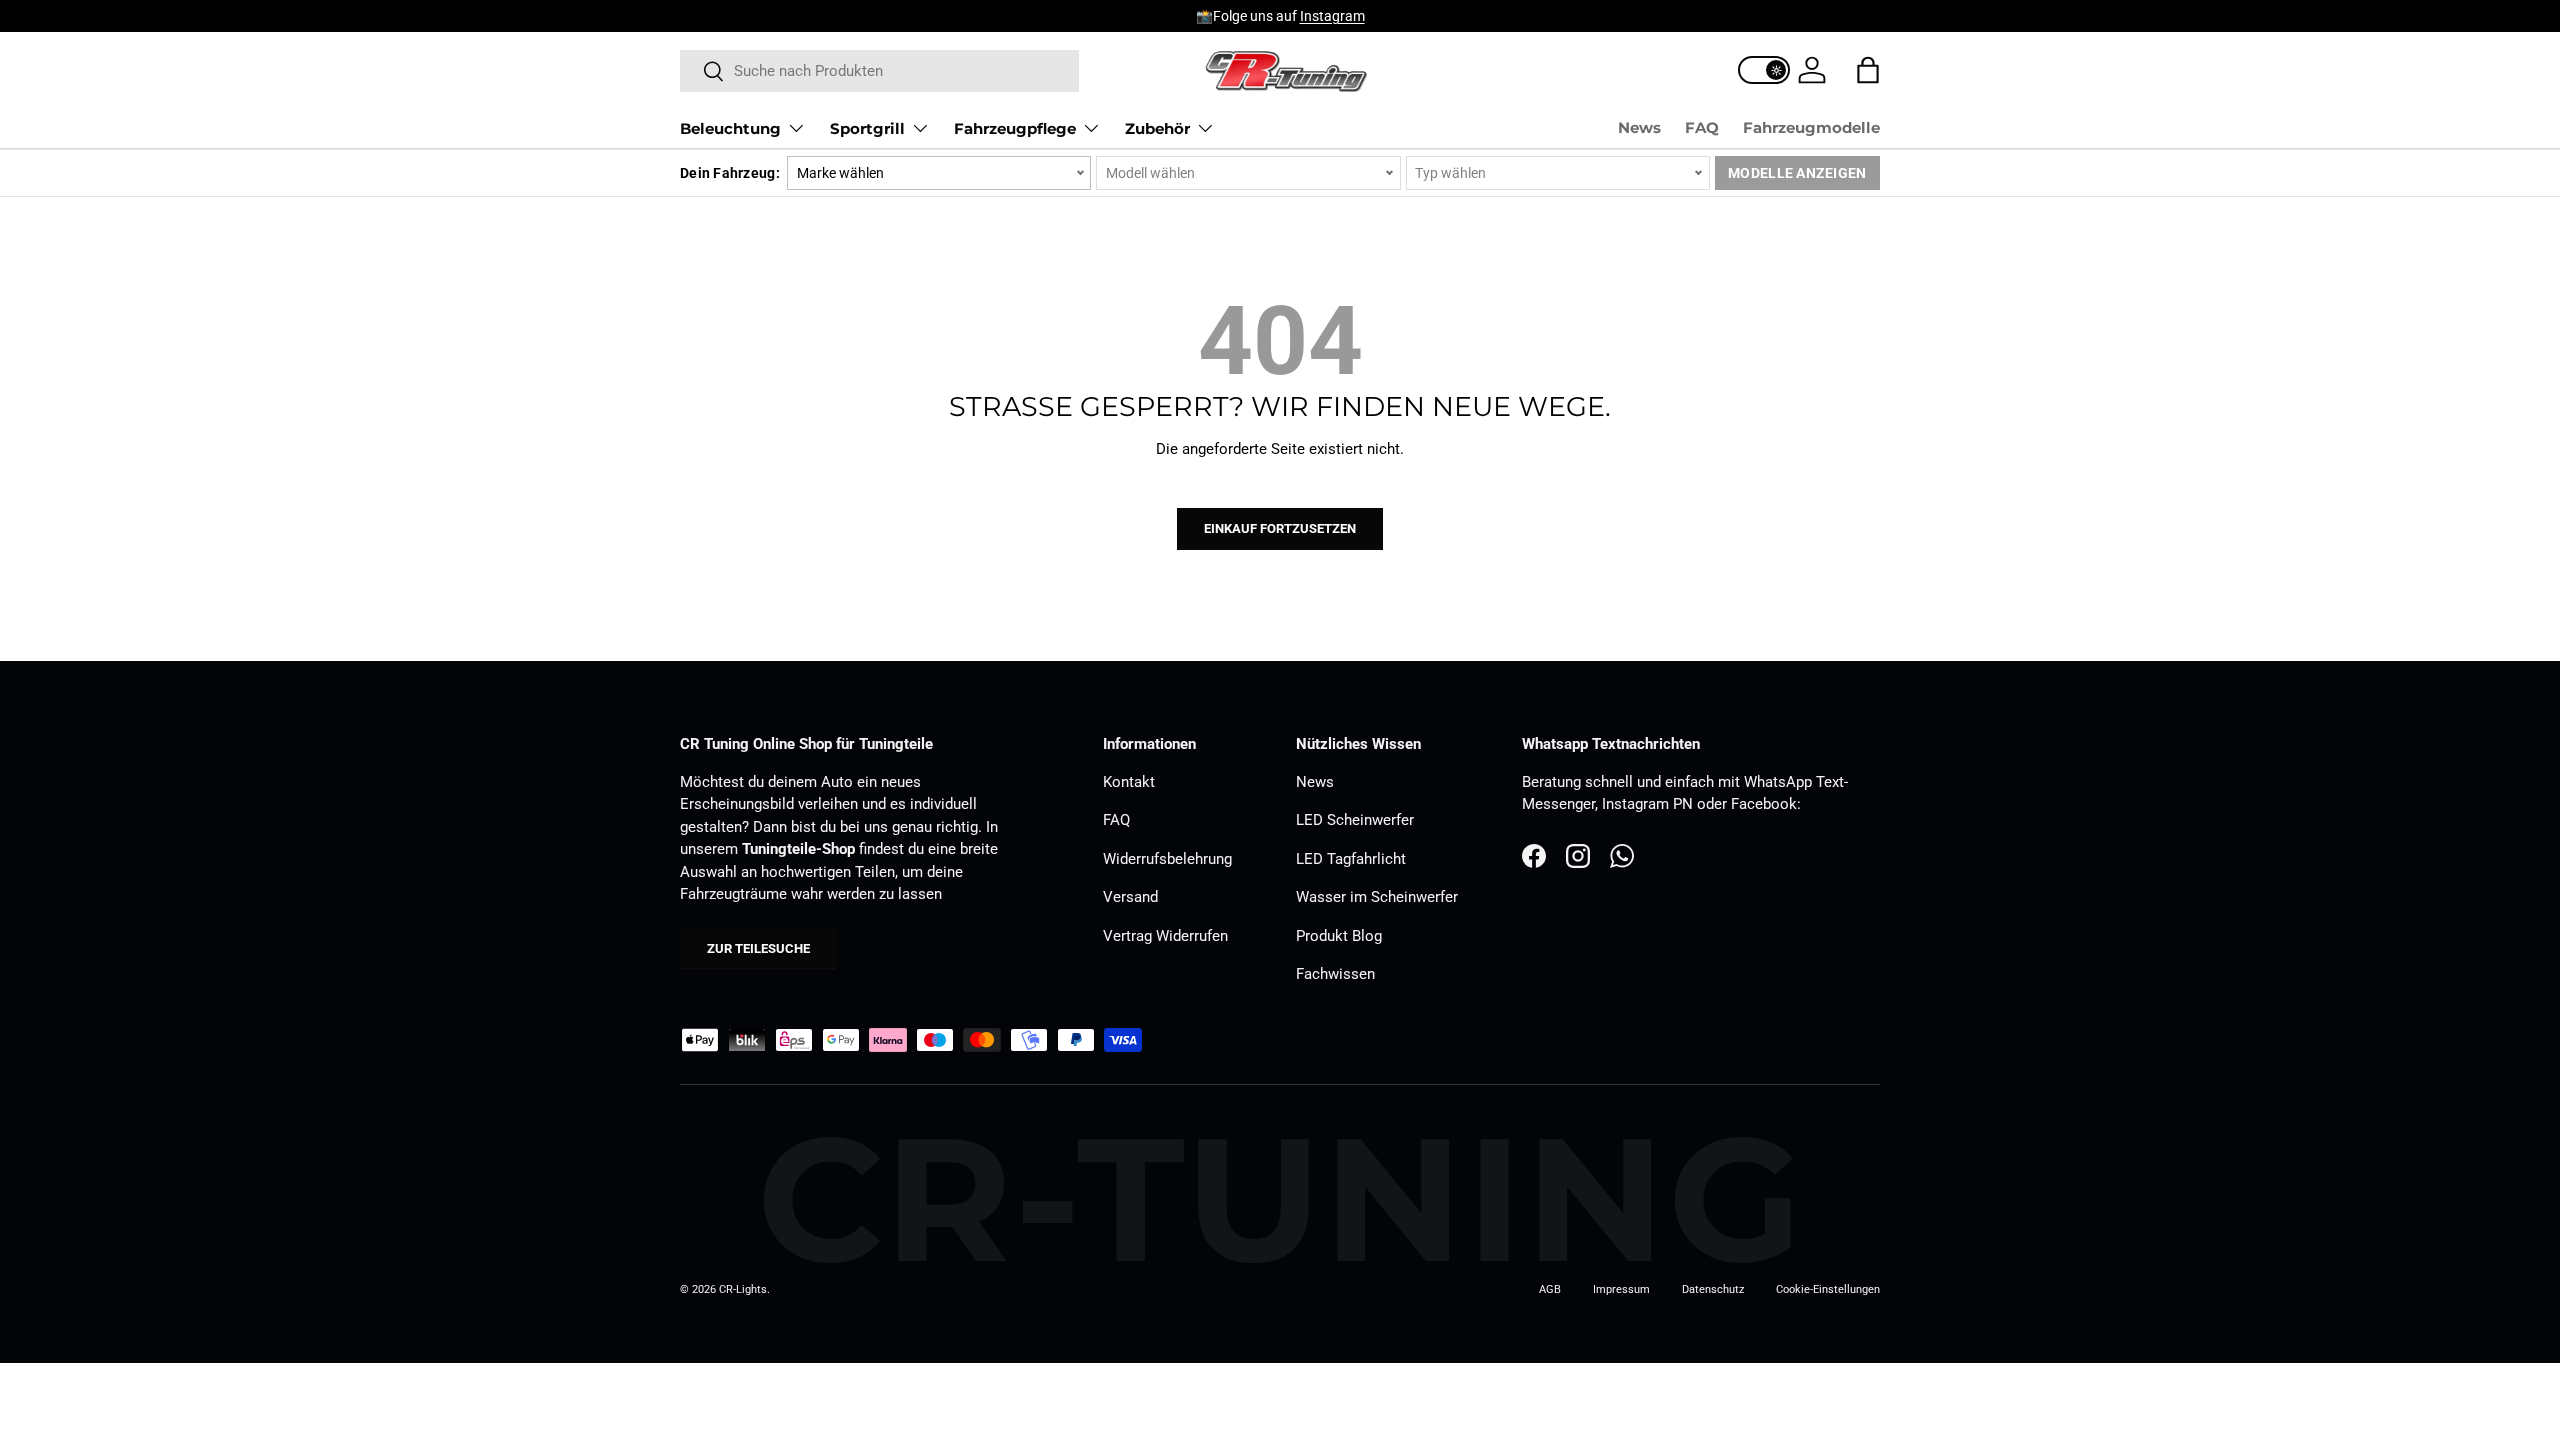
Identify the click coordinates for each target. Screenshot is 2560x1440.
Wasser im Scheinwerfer (1377, 897)
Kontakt (1129, 782)
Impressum (1621, 1289)
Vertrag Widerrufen (1165, 936)
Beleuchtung (730, 128)
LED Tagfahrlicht (1351, 859)
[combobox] (879, 71)
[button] (1868, 70)
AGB (1550, 1289)
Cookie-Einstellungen (1828, 1289)
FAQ (1702, 127)
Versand (1130, 897)
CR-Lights (743, 1289)
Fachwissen (1335, 974)
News (1639, 127)
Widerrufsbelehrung (1167, 859)
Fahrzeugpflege (1015, 128)
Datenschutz (1713, 1289)
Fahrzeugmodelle (1811, 127)
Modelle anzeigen (1797, 173)
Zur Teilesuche (758, 948)
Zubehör (1157, 128)
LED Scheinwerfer (1355, 820)
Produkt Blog (1339, 936)
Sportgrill (867, 128)
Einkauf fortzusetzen (1280, 528)
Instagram (1332, 16)
